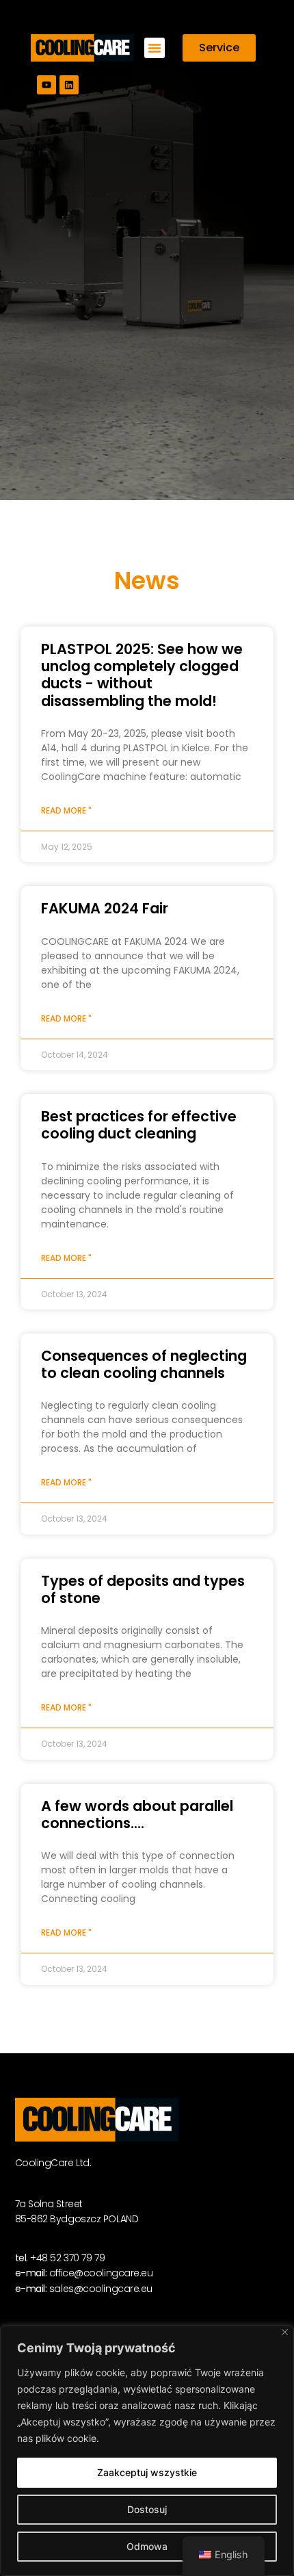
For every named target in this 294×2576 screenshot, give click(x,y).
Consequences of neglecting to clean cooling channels (144, 1364)
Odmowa (147, 2546)
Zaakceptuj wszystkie (147, 2472)
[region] (147, 2451)
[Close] (285, 2332)
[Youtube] (46, 85)
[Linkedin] (69, 85)
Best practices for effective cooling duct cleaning (139, 1125)
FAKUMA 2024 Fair (105, 908)
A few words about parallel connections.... (137, 1814)
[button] (155, 48)
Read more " (66, 810)
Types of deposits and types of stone (143, 1589)
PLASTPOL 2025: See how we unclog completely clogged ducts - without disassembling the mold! (142, 675)
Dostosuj (147, 2509)
